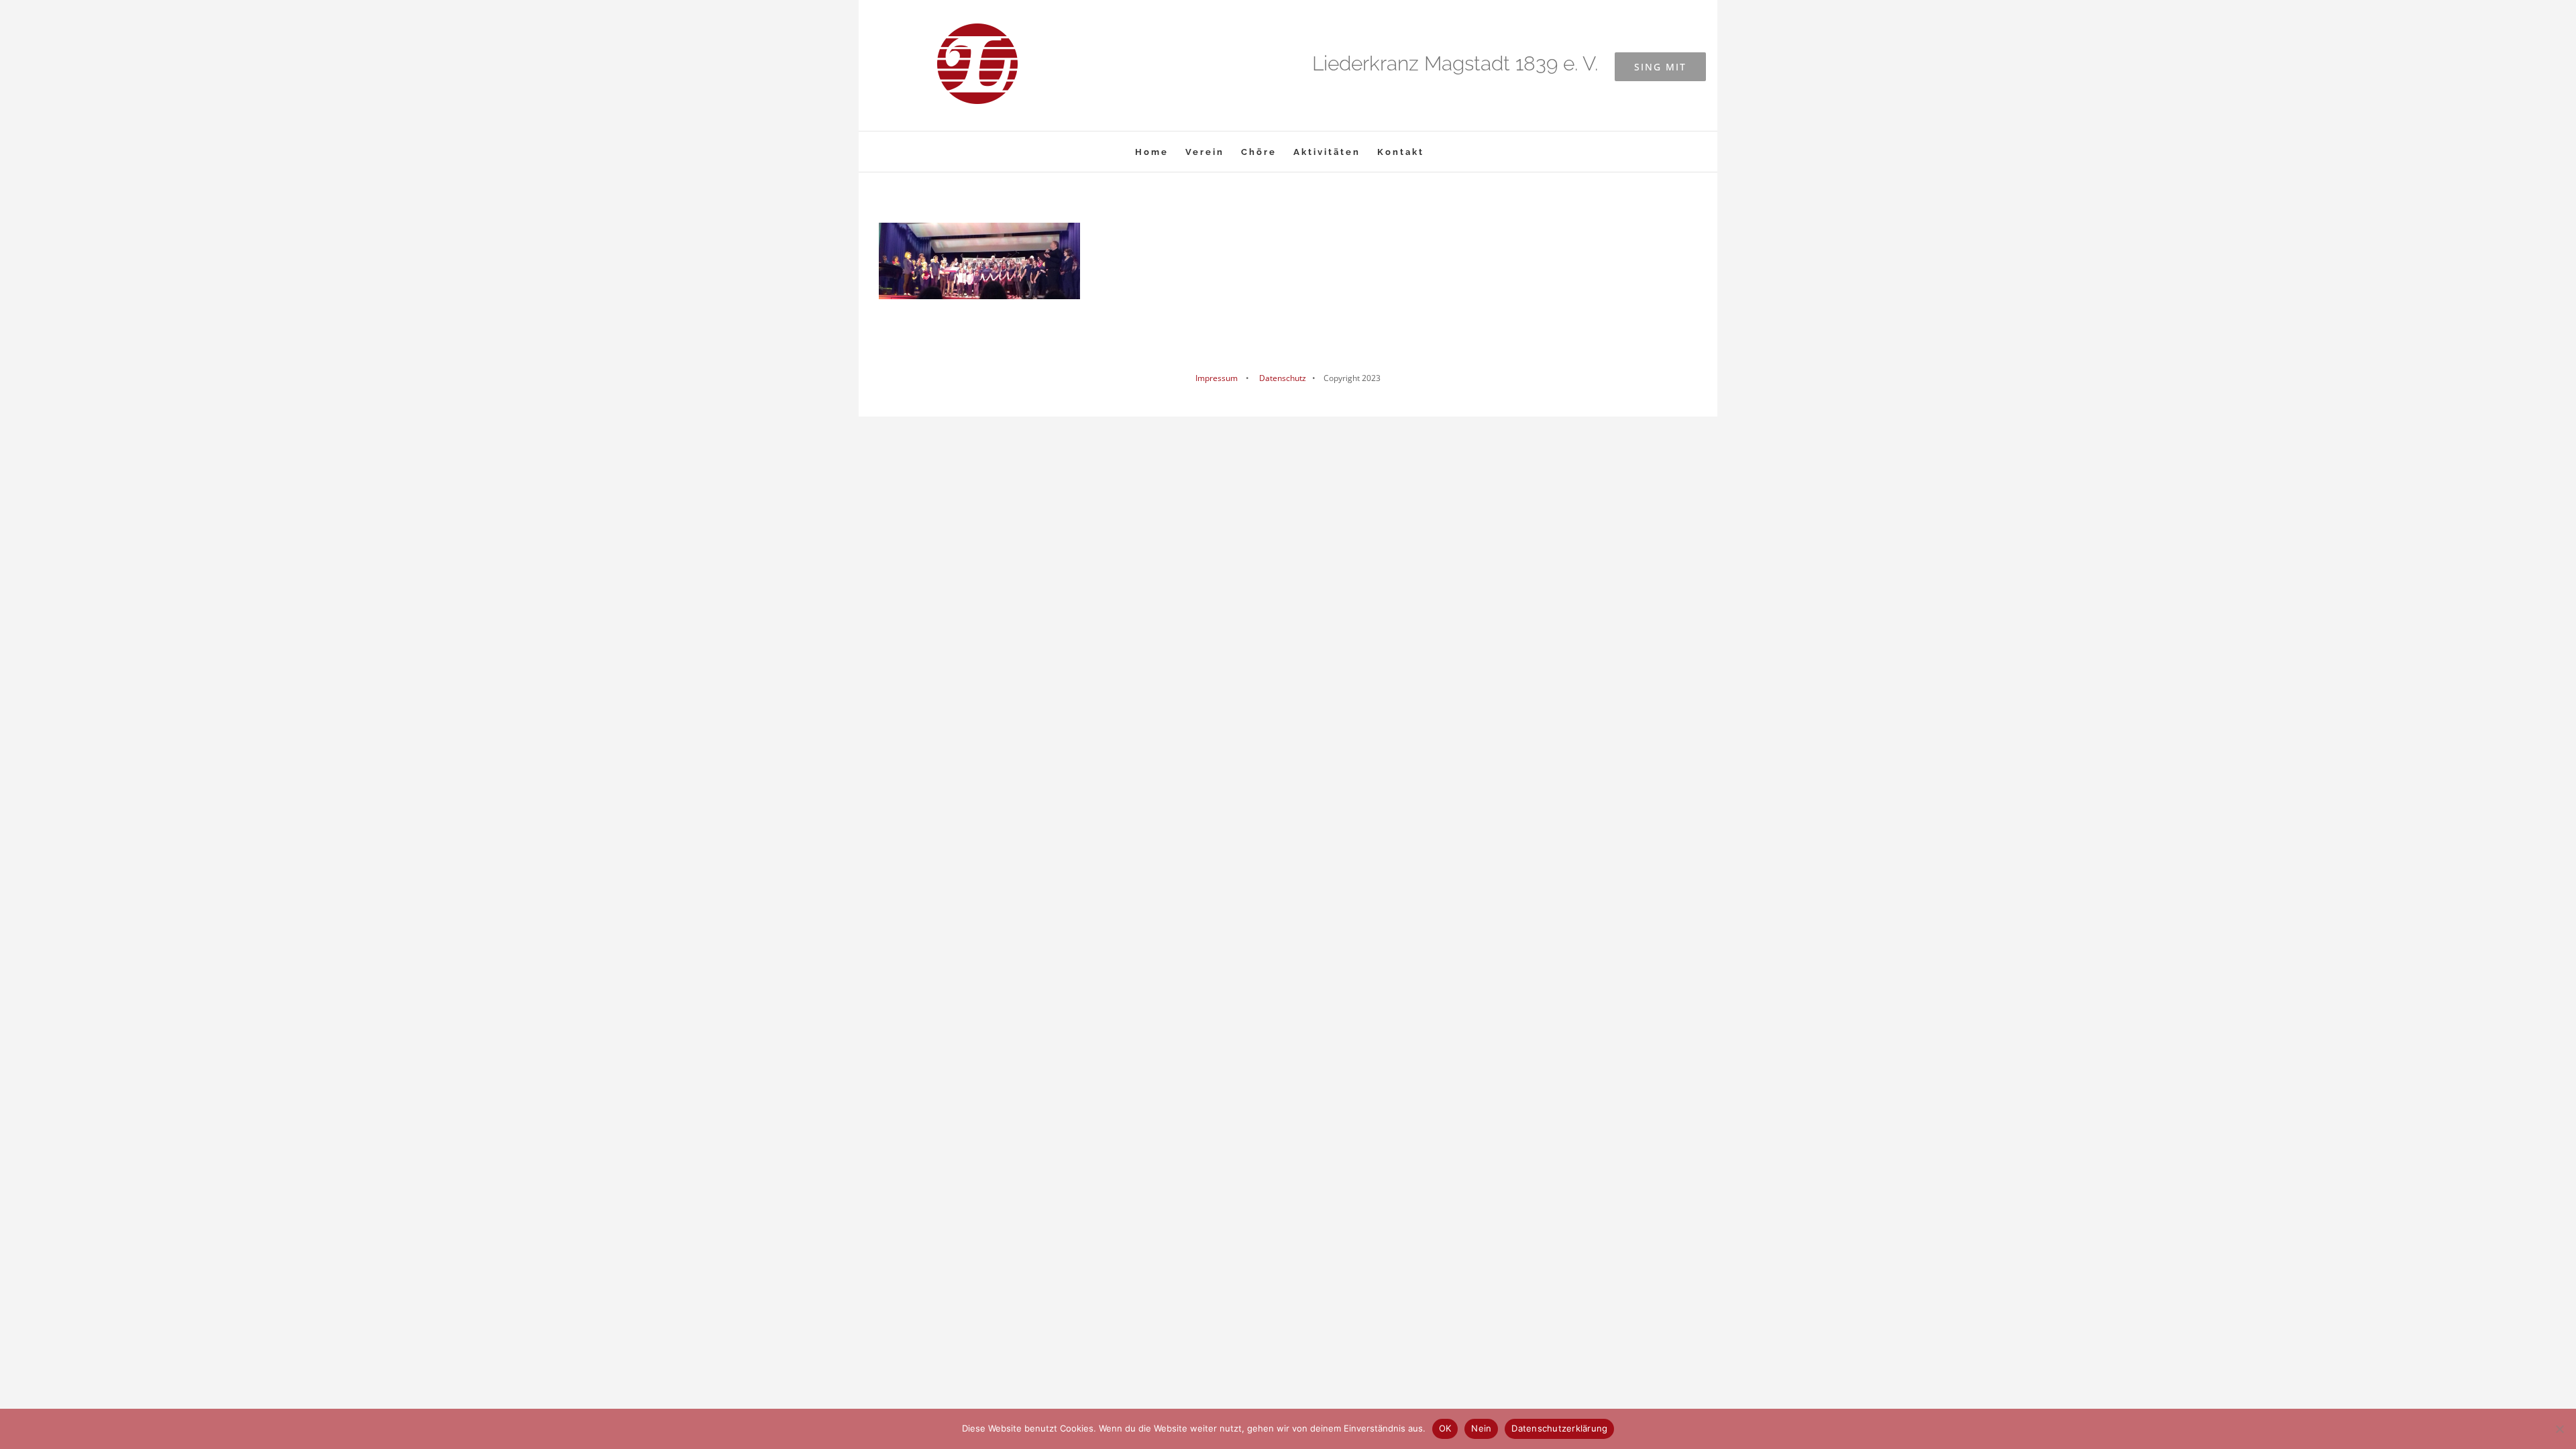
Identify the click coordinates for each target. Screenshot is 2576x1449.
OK (1445, 1428)
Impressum (1217, 378)
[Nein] (2559, 1429)
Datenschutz (1282, 378)
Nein (1481, 1428)
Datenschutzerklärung (1559, 1428)
